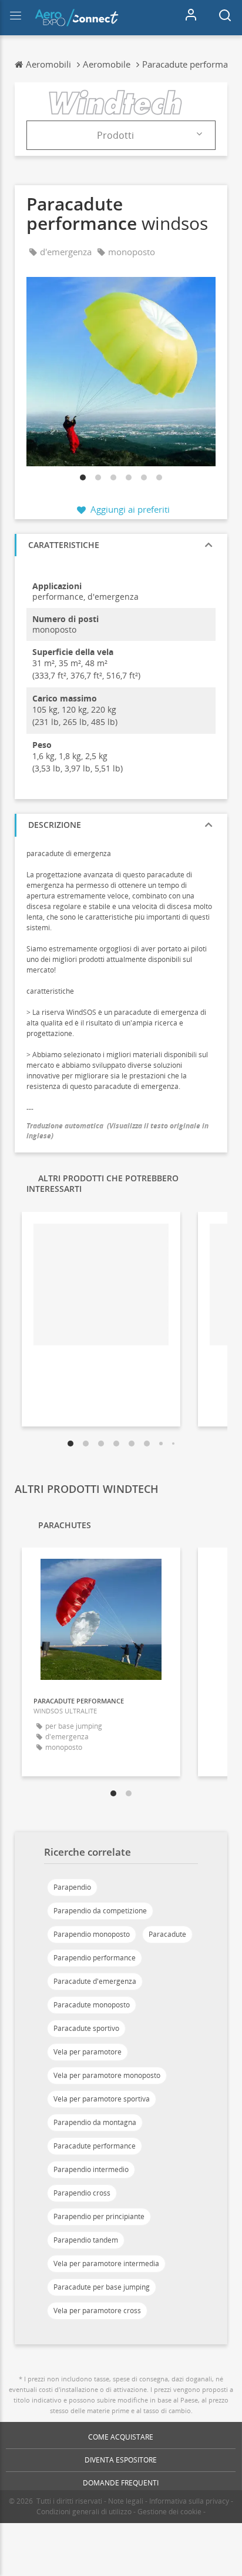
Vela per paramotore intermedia (106, 2263)
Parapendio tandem (86, 2240)
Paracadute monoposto (92, 2005)
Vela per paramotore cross (97, 2311)
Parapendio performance (95, 1958)
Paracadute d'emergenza (95, 1981)
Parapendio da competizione (100, 1911)
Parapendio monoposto (92, 1934)
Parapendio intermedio (91, 2169)
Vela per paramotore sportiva (102, 2099)
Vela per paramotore (88, 2052)
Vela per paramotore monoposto (107, 2075)
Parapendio (72, 1887)
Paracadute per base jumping (102, 2287)
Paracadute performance (95, 2146)
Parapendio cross (82, 2193)
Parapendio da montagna (95, 2122)
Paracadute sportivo (86, 2028)
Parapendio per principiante (99, 2216)
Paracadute (167, 1934)
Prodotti (115, 135)
